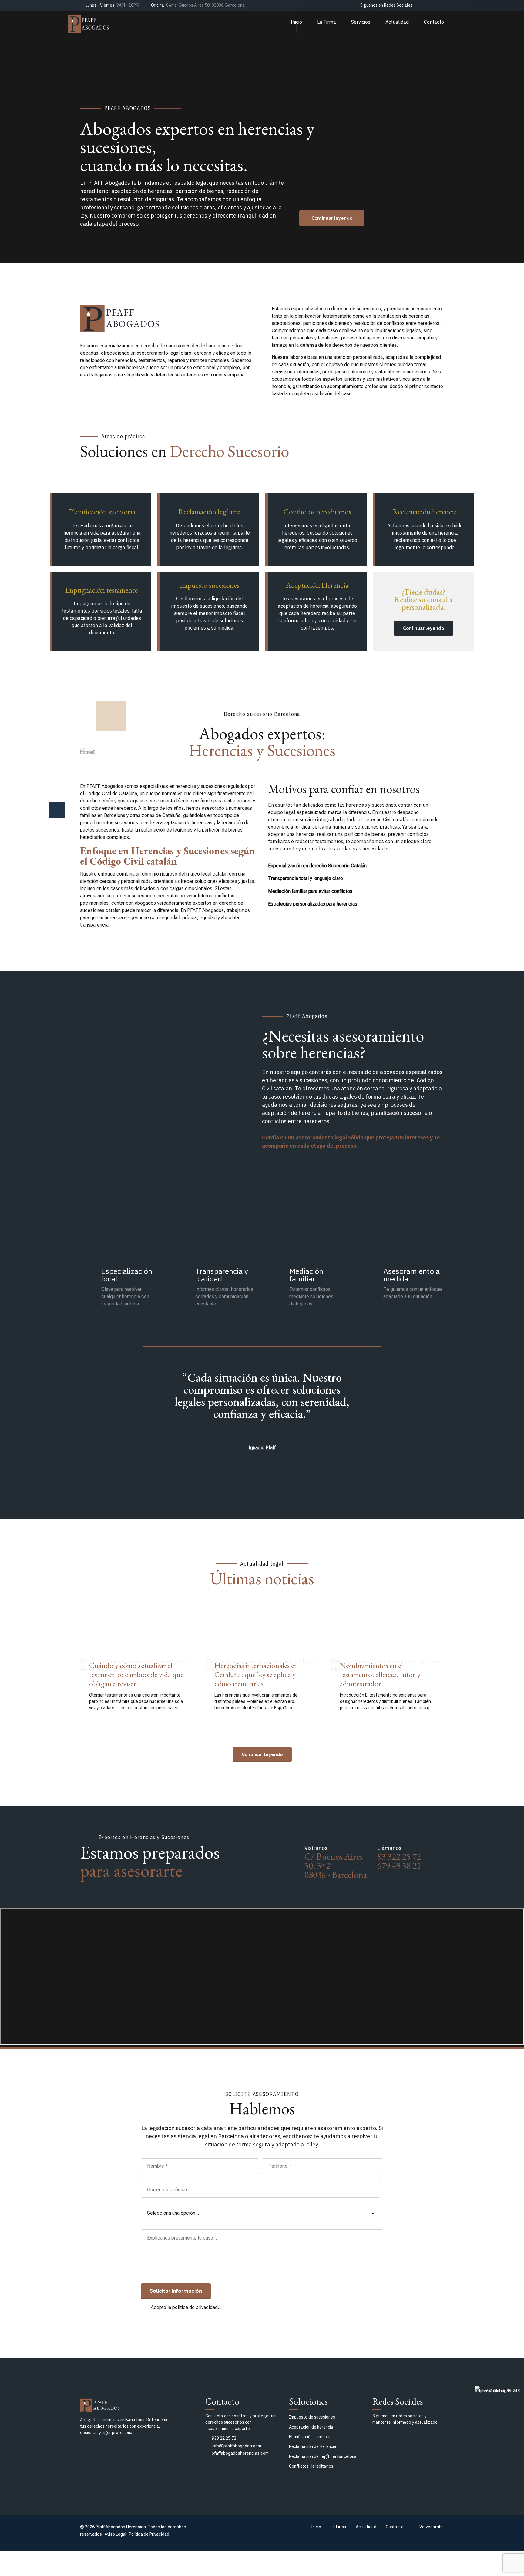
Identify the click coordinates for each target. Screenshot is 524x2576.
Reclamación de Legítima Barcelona (323, 2456)
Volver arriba (432, 2527)
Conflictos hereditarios (317, 511)
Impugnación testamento (102, 590)
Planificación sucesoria (102, 511)
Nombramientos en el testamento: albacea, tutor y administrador (380, 1674)
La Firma (327, 22)
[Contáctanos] (332, 218)
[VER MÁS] (262, 1754)
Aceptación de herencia (311, 2427)
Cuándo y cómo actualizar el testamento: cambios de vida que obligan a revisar (136, 1674)
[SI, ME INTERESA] (423, 628)
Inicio (296, 22)
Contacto (434, 22)
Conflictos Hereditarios (311, 2466)
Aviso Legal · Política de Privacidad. (137, 2534)
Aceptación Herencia (317, 585)
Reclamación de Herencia (313, 2446)
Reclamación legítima (210, 511)
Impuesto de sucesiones (312, 2417)
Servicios (361, 22)
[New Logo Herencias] (137, 2404)
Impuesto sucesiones (210, 585)
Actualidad (397, 22)
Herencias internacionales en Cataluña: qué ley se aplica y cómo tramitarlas (256, 1674)
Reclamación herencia (425, 511)
